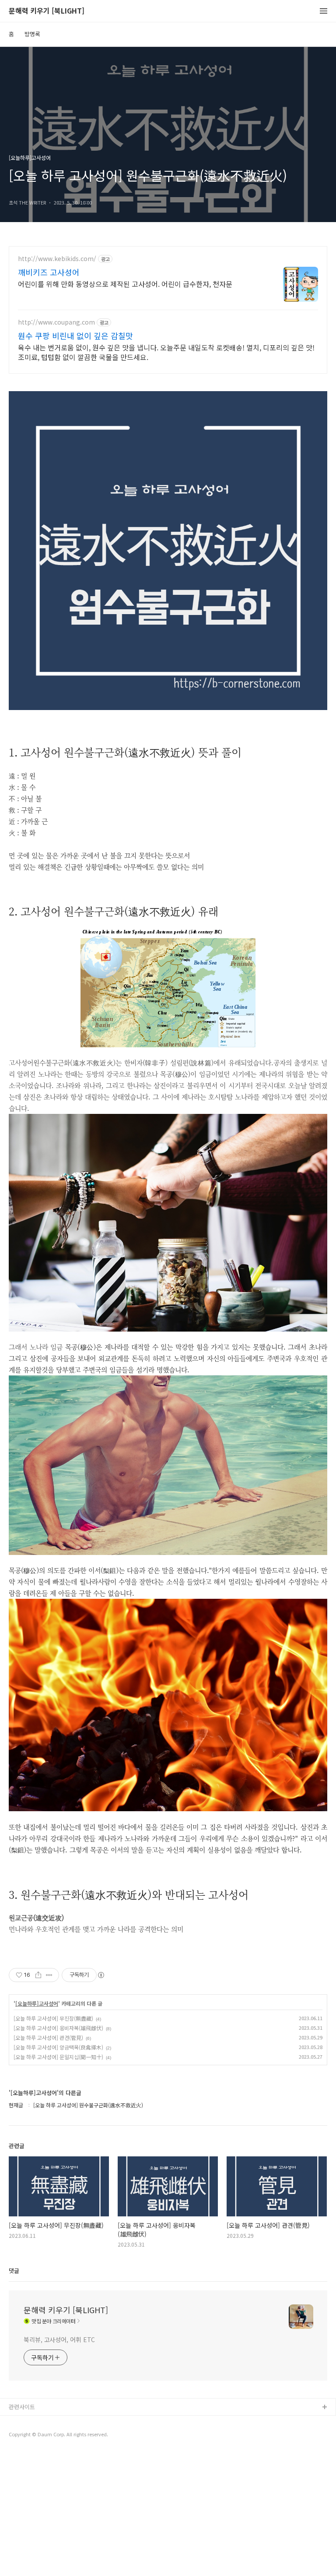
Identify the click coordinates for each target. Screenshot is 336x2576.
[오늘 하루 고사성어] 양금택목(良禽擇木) (58, 2047)
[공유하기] (38, 1975)
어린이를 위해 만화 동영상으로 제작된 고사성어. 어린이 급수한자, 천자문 (125, 284)
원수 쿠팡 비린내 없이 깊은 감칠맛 (75, 336)
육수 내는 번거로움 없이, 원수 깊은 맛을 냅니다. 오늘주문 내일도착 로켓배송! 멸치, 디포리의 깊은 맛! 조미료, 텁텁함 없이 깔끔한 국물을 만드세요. (166, 352)
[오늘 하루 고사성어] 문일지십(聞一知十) (58, 2057)
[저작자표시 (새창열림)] (101, 1975)
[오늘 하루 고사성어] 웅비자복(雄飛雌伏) (58, 2028)
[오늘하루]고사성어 (37, 2004)
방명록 (32, 34)
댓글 (14, 2270)
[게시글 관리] (49, 1975)
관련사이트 (22, 2407)
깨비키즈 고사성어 (49, 272)
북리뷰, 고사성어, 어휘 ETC (59, 2339)
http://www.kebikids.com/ (57, 259)
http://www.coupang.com (56, 322)
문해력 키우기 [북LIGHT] (47, 11)
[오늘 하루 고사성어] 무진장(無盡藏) (53, 2018)
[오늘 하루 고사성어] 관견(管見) (48, 2037)
